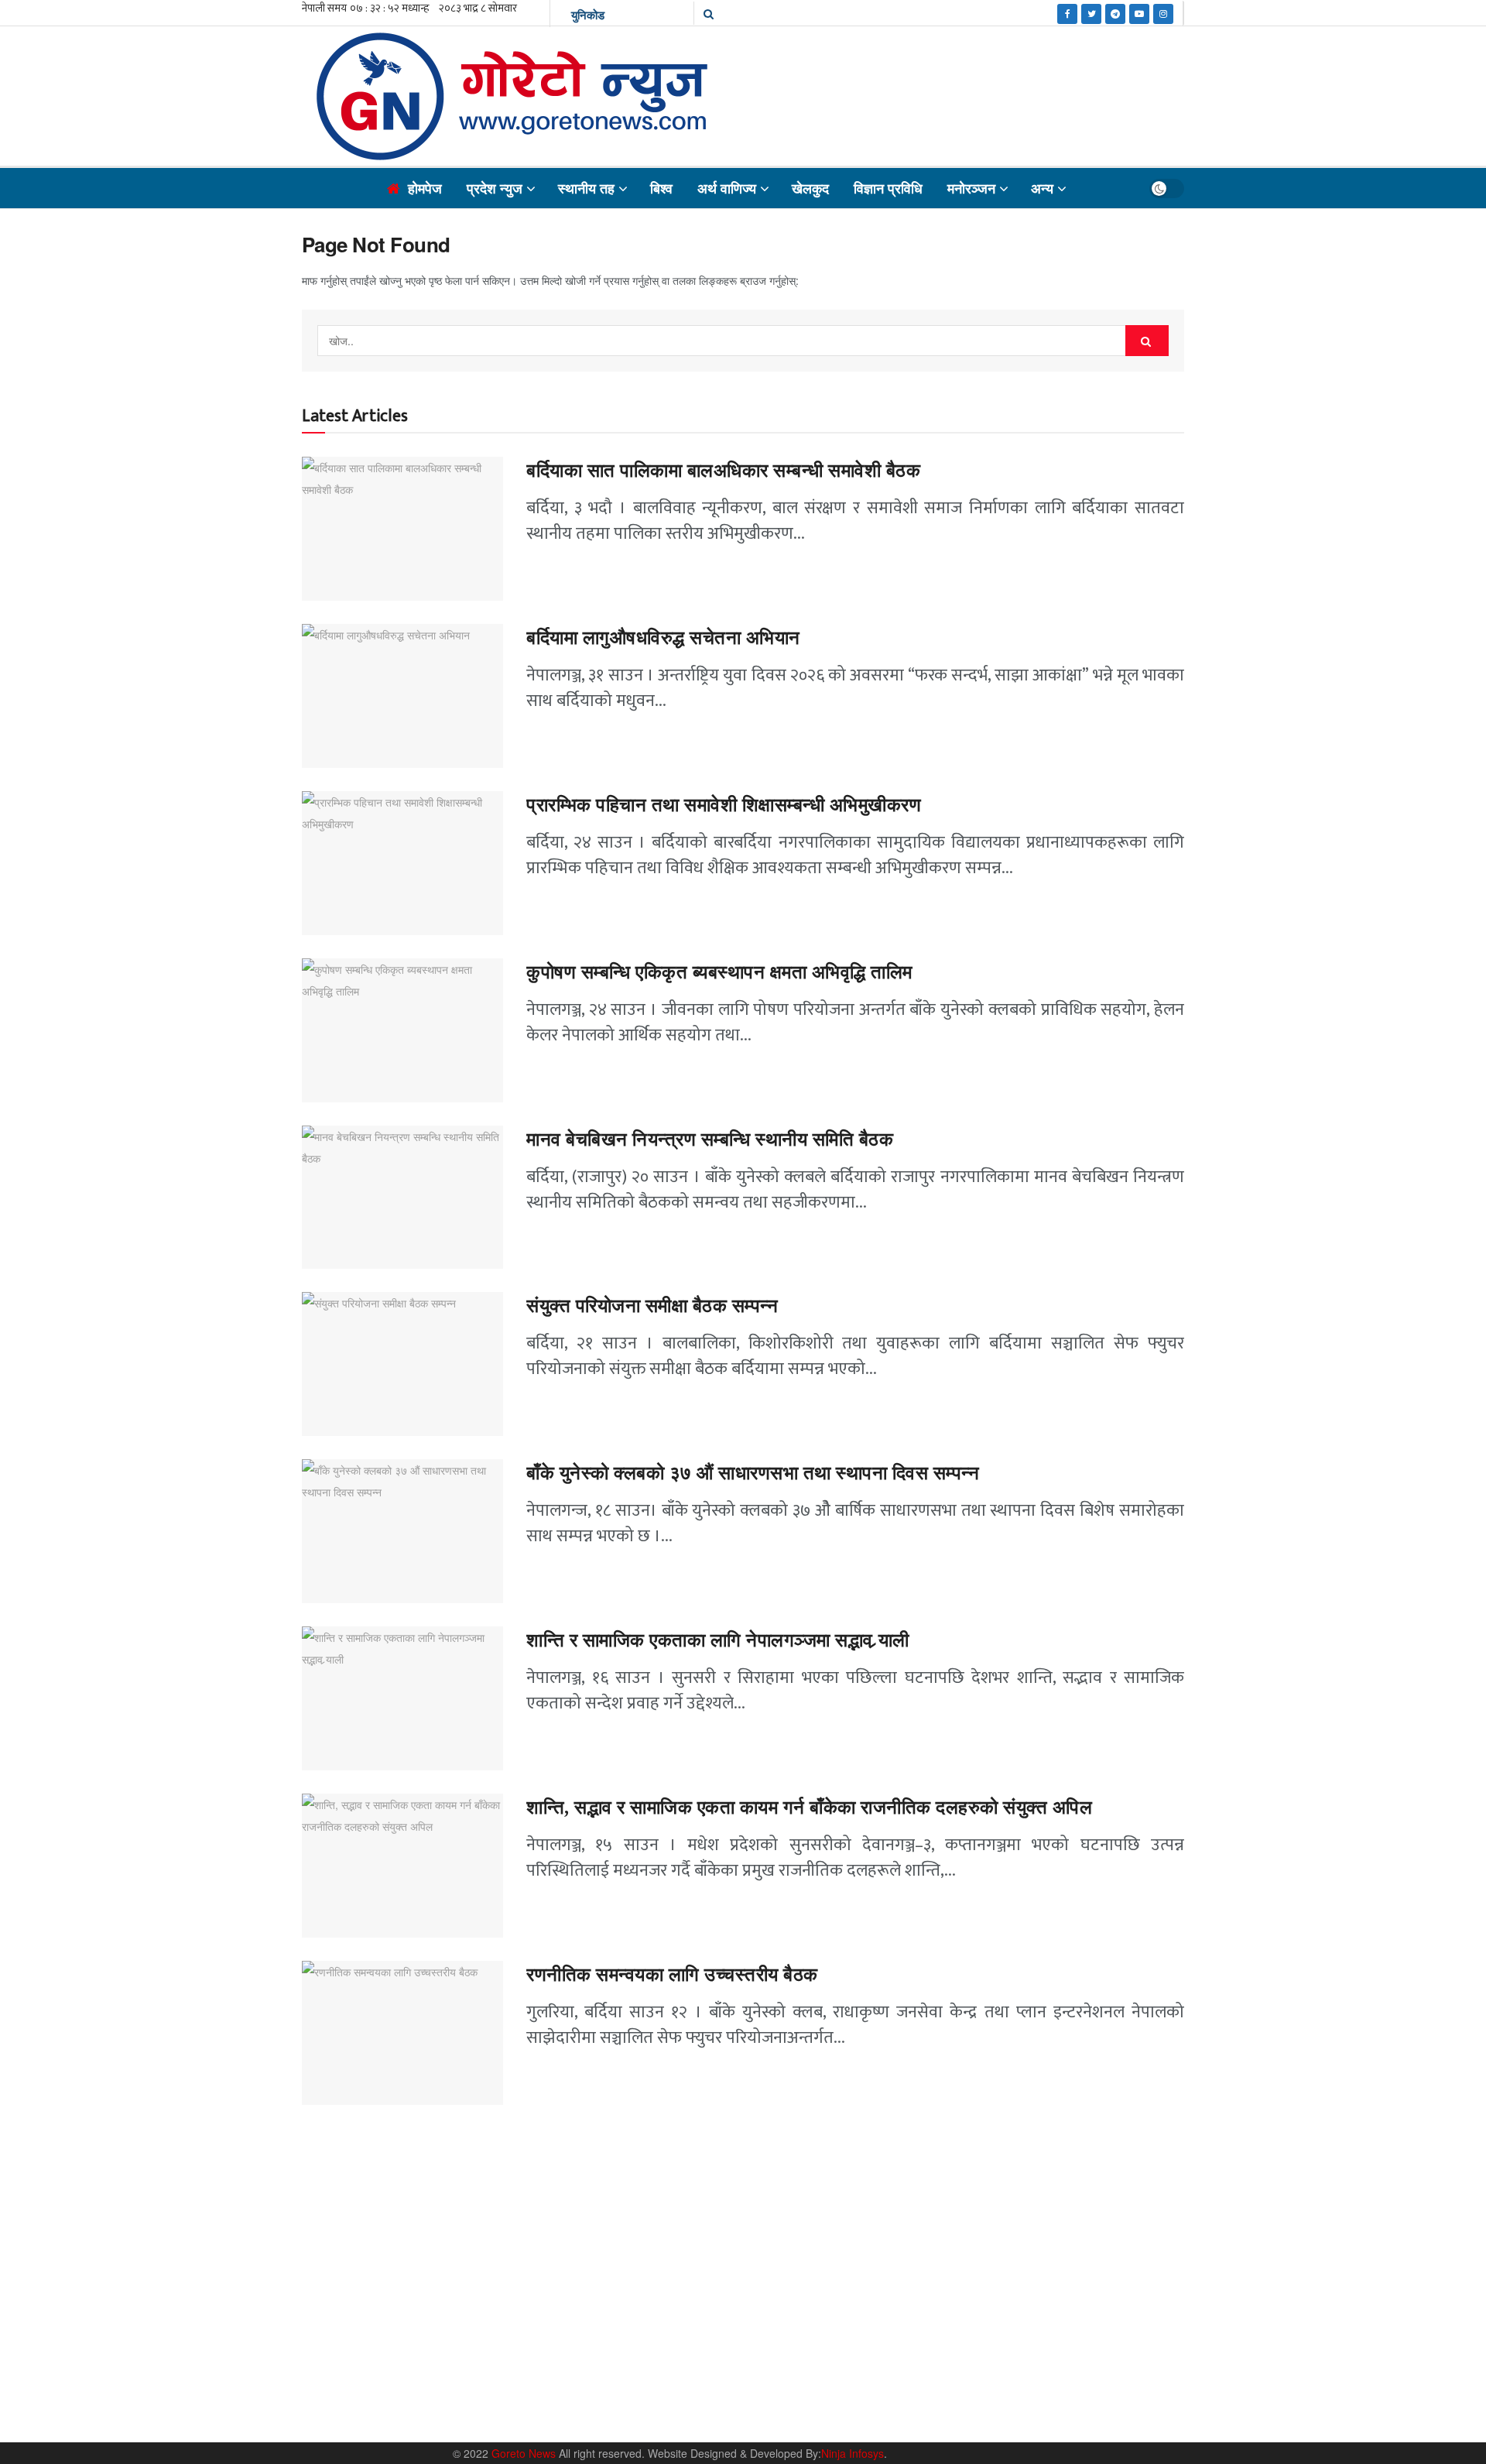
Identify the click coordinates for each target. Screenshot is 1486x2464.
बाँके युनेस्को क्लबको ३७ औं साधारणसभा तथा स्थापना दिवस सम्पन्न (753, 1473)
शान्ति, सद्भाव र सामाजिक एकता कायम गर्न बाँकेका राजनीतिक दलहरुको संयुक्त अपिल (809, 1808)
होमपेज (425, 188)
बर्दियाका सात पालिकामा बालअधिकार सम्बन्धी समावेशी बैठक (723, 471)
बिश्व (661, 188)
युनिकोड (588, 15)
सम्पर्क (979, 2378)
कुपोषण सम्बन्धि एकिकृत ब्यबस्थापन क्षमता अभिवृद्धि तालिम (719, 972)
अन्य (1042, 188)
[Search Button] (1147, 341)
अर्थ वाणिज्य (727, 188)
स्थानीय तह (586, 188)
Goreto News (525, 2453)
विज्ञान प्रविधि (888, 188)
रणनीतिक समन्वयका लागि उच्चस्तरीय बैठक (672, 1975)
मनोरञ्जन (971, 188)
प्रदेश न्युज (495, 188)
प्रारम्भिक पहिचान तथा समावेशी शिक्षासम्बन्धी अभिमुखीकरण (726, 805)
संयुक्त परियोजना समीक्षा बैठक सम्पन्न (652, 1306)
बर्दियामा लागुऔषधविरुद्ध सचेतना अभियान (663, 638)
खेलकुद (810, 188)
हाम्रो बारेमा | (929, 2378)
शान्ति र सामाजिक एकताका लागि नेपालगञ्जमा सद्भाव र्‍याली (718, 1640)
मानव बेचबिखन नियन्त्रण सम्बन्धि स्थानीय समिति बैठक (712, 1139)
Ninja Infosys (853, 2453)
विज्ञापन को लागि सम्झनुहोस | (1058, 2378)
